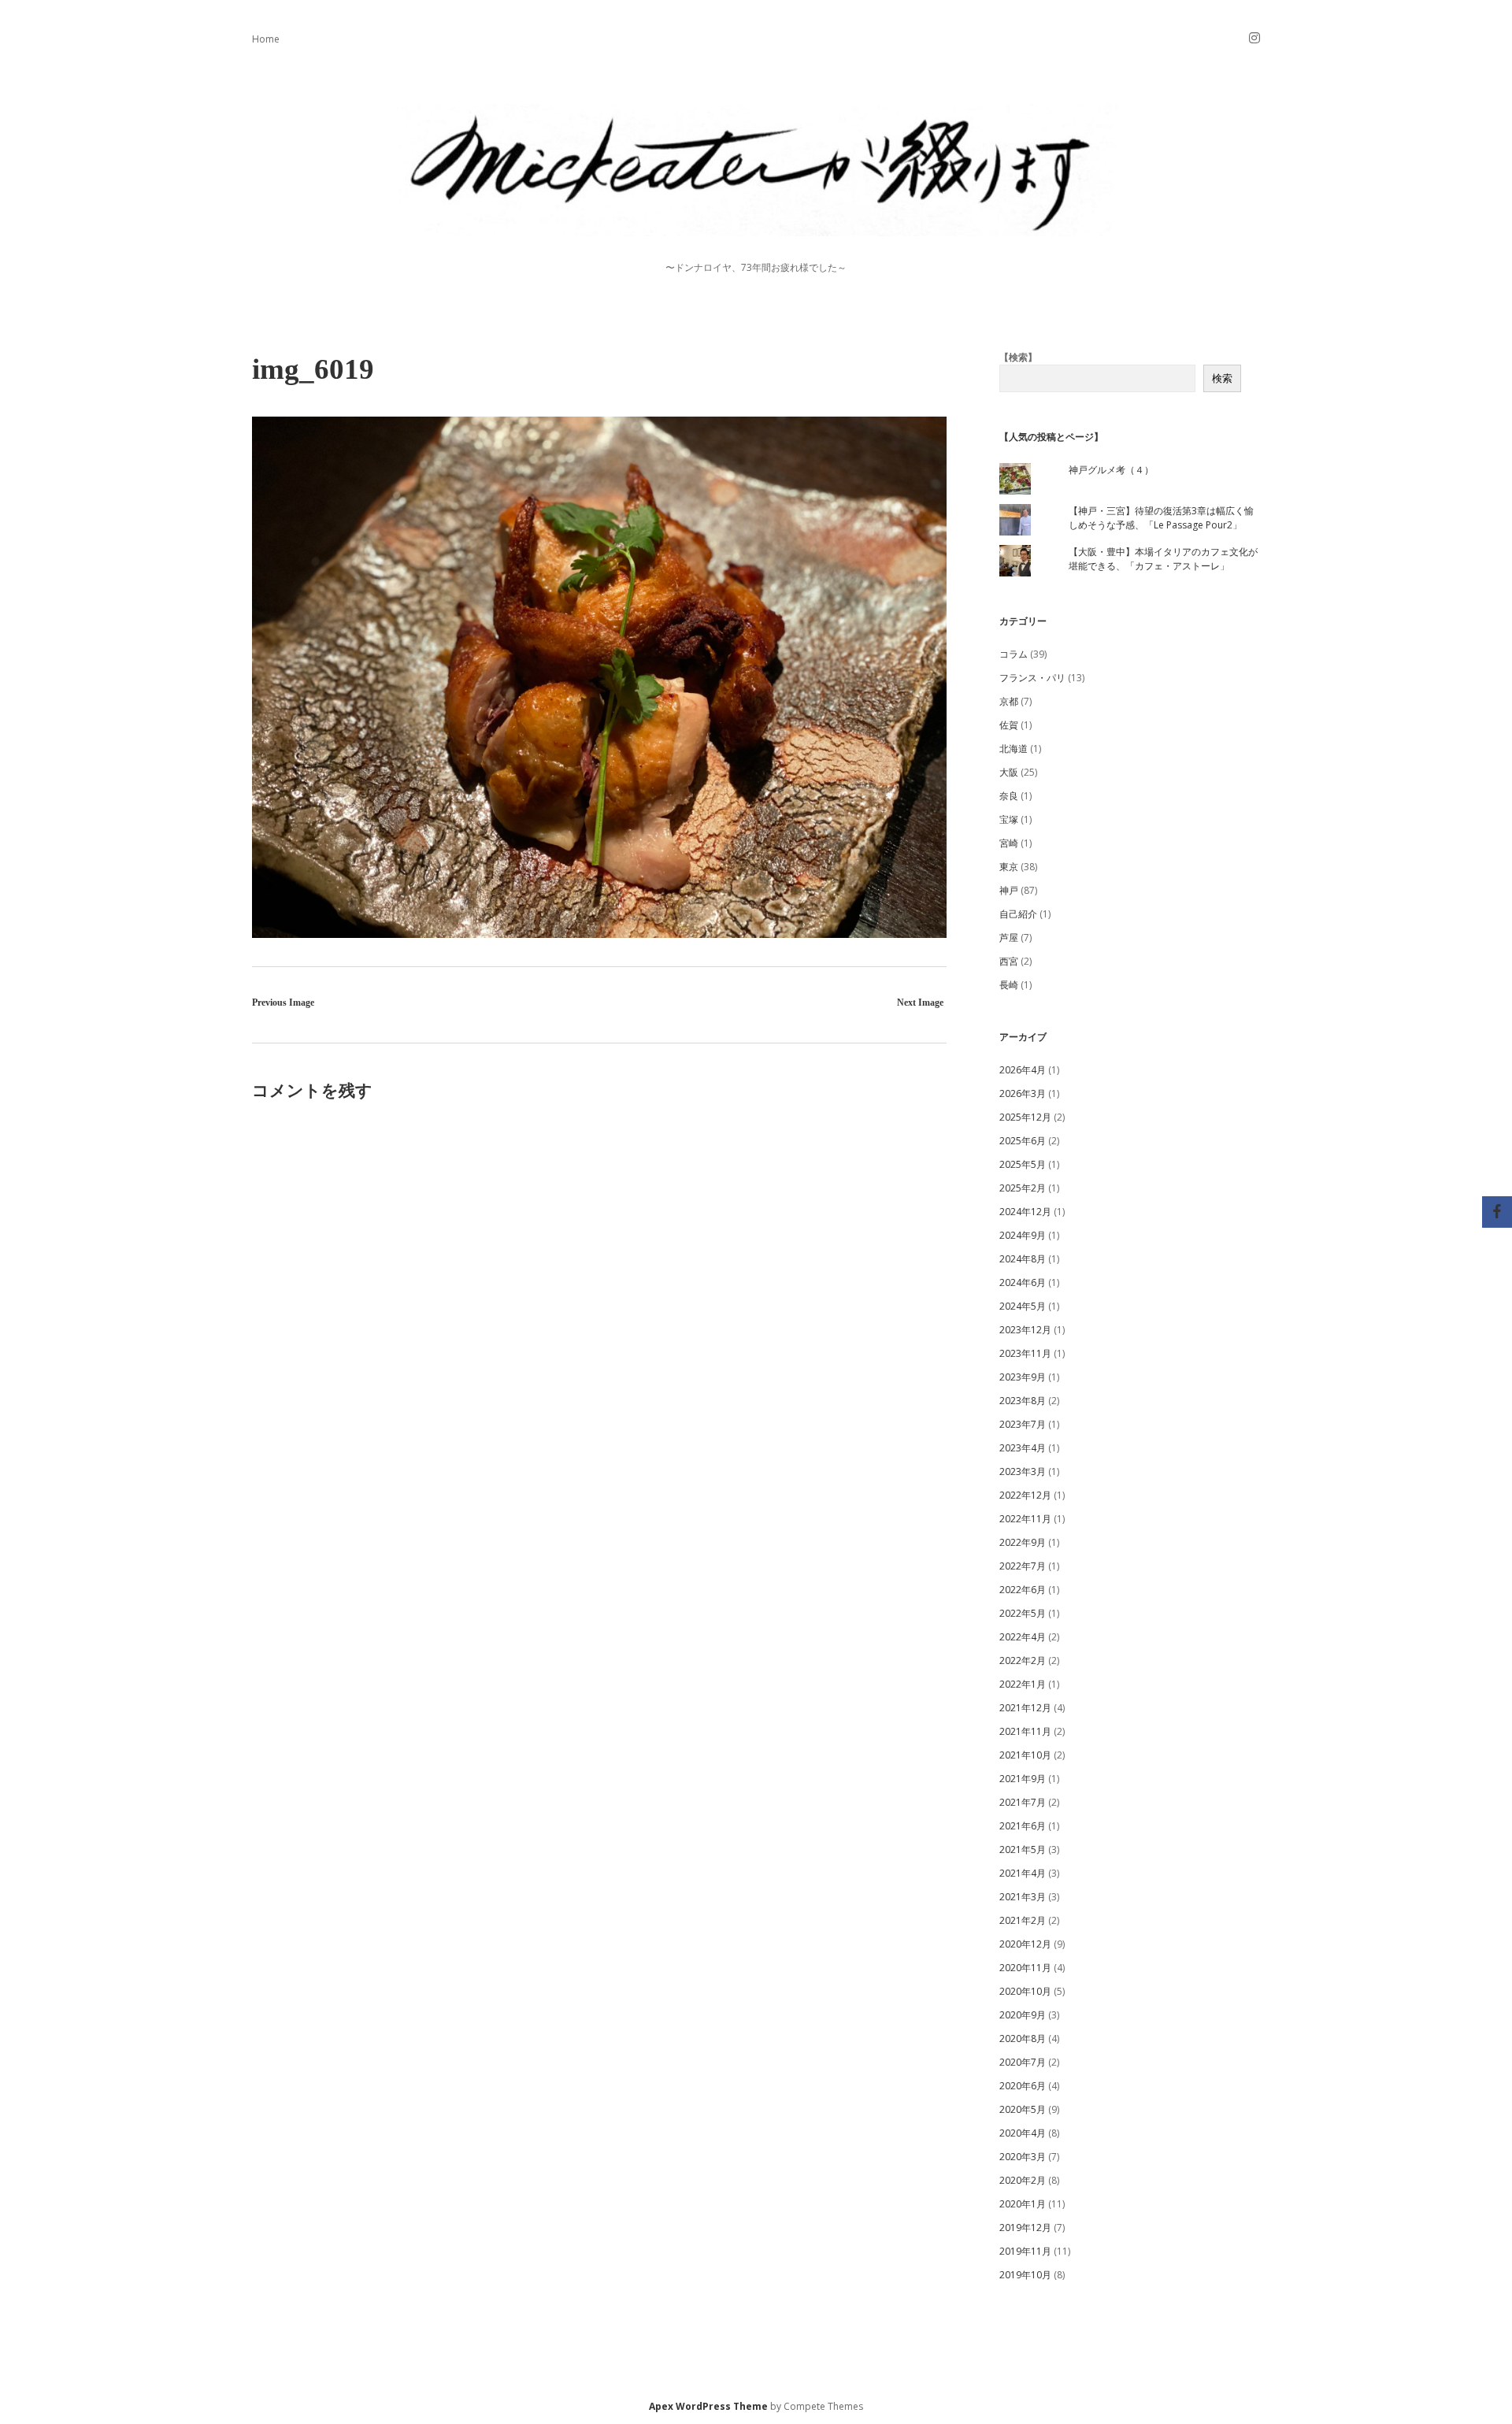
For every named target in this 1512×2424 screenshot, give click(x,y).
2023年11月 (1025, 1353)
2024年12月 (1025, 1212)
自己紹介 (1018, 914)
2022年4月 (1023, 1637)
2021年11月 (1025, 1731)
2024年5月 (1023, 1306)
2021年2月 (1023, 1920)
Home (266, 39)
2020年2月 (1023, 2180)
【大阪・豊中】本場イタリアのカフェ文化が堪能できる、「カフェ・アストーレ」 (1163, 559)
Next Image (920, 1003)
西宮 (1009, 961)
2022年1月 (1023, 1684)
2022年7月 (1023, 1566)
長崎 (1009, 985)
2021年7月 (1023, 1802)
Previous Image (283, 1003)
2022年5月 (1023, 1613)
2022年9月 (1023, 1542)
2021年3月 (1023, 1897)
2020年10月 (1025, 1991)
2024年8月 (1023, 1259)
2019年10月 (1025, 2275)
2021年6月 (1023, 1826)
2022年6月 (1023, 1590)
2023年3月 (1023, 1471)
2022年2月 (1023, 1660)
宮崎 (1009, 843)
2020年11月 (1025, 1968)
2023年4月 (1023, 1448)
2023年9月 (1023, 1377)
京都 (1009, 701)
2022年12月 (1025, 1495)
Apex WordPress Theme (708, 2406)
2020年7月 (1023, 2062)
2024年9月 (1023, 1235)
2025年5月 (1023, 1164)
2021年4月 (1023, 1873)
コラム (1014, 654)
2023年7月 (1023, 1424)
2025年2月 (1023, 1188)
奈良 (1009, 796)
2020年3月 (1023, 2157)
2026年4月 (1023, 1070)
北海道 (1014, 749)
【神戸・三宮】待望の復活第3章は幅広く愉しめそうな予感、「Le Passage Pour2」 (1161, 518)
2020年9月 (1023, 2015)
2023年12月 (1025, 1330)
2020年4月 (1023, 2133)
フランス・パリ (1032, 678)
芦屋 (1009, 938)
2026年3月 (1023, 1093)
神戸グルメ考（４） (1111, 470)
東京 (1009, 867)
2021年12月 (1025, 1708)
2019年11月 (1025, 2251)
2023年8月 (1023, 1401)
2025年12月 (1025, 1117)
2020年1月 (1023, 2204)
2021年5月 (1023, 1850)
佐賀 (1009, 725)
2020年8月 (1023, 2039)
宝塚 (1009, 819)
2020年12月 (1025, 1944)
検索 (1222, 378)
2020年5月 (1023, 2109)
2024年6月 (1023, 1282)
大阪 (1009, 772)
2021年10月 (1025, 1755)
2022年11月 (1025, 1519)
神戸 (1009, 890)
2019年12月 (1025, 2228)
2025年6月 (1023, 1141)
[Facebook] (1497, 1212)
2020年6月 (1023, 2086)
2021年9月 (1023, 1779)
